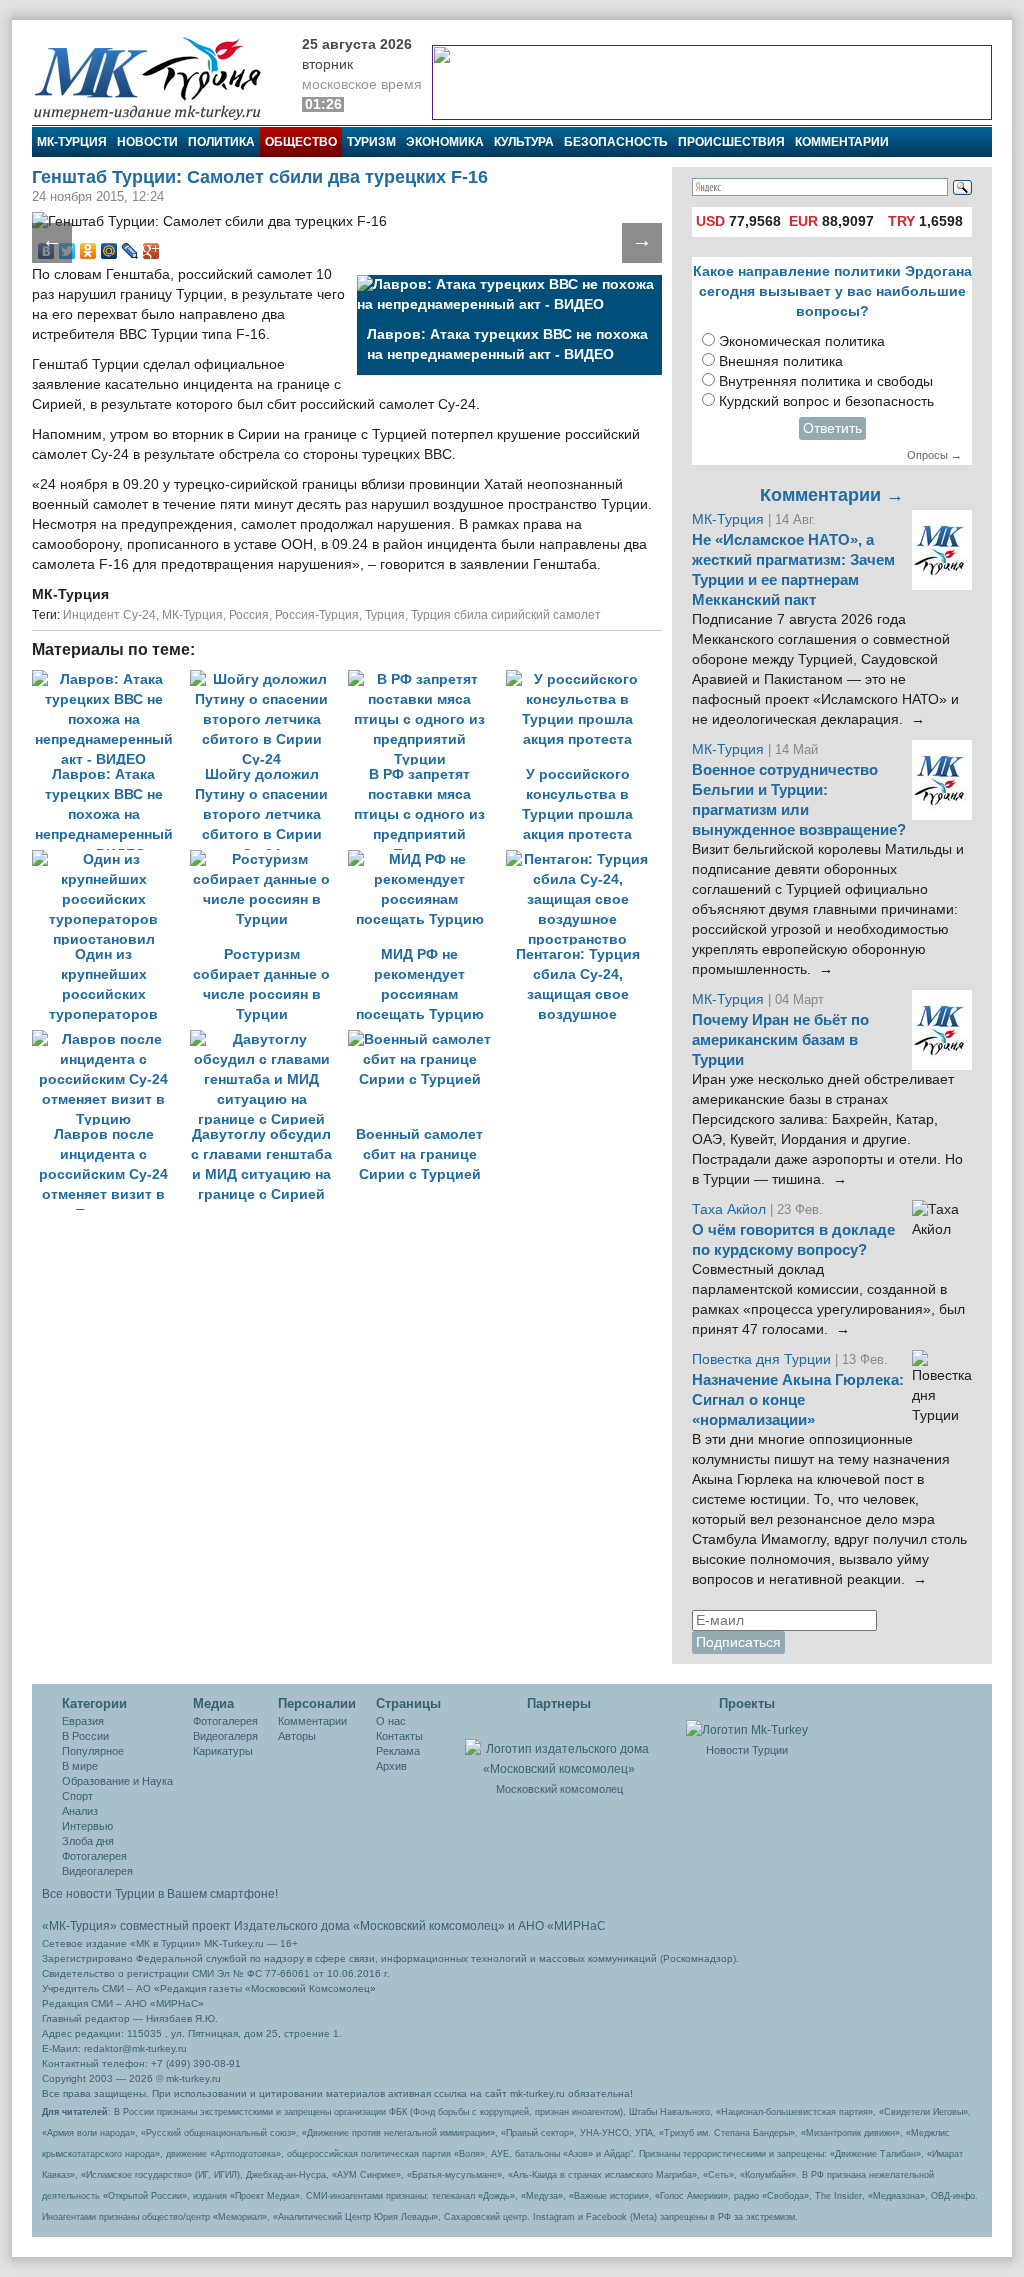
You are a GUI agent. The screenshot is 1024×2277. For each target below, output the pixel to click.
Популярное (93, 1751)
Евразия (83, 1721)
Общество (301, 142)
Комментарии (842, 142)
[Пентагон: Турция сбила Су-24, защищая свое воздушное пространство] (583, 859)
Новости (147, 142)
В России (85, 1736)
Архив (391, 1766)
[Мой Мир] (109, 251)
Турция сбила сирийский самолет (506, 615)
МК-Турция (72, 142)
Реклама (398, 1751)
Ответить (832, 428)
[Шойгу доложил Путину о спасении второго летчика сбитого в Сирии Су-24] (269, 679)
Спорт (77, 1796)
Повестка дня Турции (763, 1359)
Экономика (445, 142)
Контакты (399, 1736)
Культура (524, 142)
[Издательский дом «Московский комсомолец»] (559, 1748)
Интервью (87, 1826)
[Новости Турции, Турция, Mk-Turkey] (747, 1729)
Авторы (297, 1736)
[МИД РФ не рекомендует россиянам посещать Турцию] (427, 859)
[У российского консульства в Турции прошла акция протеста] (583, 679)
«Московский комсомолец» (429, 1926)
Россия (249, 615)
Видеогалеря (225, 1736)
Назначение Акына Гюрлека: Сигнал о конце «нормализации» (798, 1400)
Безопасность (616, 142)
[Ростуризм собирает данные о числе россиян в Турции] (269, 859)
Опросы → (934, 455)
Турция (385, 615)
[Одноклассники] (88, 251)
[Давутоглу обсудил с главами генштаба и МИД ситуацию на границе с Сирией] (269, 1039)
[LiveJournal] (130, 251)
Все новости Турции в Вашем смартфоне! (160, 1894)
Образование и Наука (117, 1781)
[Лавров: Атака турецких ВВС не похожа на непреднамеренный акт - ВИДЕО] (111, 679)
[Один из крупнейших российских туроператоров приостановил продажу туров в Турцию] (111, 859)
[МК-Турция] (157, 77)
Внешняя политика (781, 361)
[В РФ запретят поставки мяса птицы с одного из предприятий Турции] (427, 679)
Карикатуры (223, 1751)
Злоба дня (88, 1841)
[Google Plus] (151, 251)
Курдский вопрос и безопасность (826, 401)
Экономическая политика (802, 341)
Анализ (80, 1811)
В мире (80, 1766)
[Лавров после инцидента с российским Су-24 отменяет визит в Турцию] (111, 1039)
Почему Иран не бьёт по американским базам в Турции (780, 1040)
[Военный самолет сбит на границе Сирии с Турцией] (425, 1039)
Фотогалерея (94, 1856)
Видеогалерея (97, 1871)
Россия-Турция (317, 615)
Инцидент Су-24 (109, 615)
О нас (391, 1721)
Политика (221, 142)
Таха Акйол (729, 1209)
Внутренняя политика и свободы (826, 381)
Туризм (371, 142)
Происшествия (731, 142)
